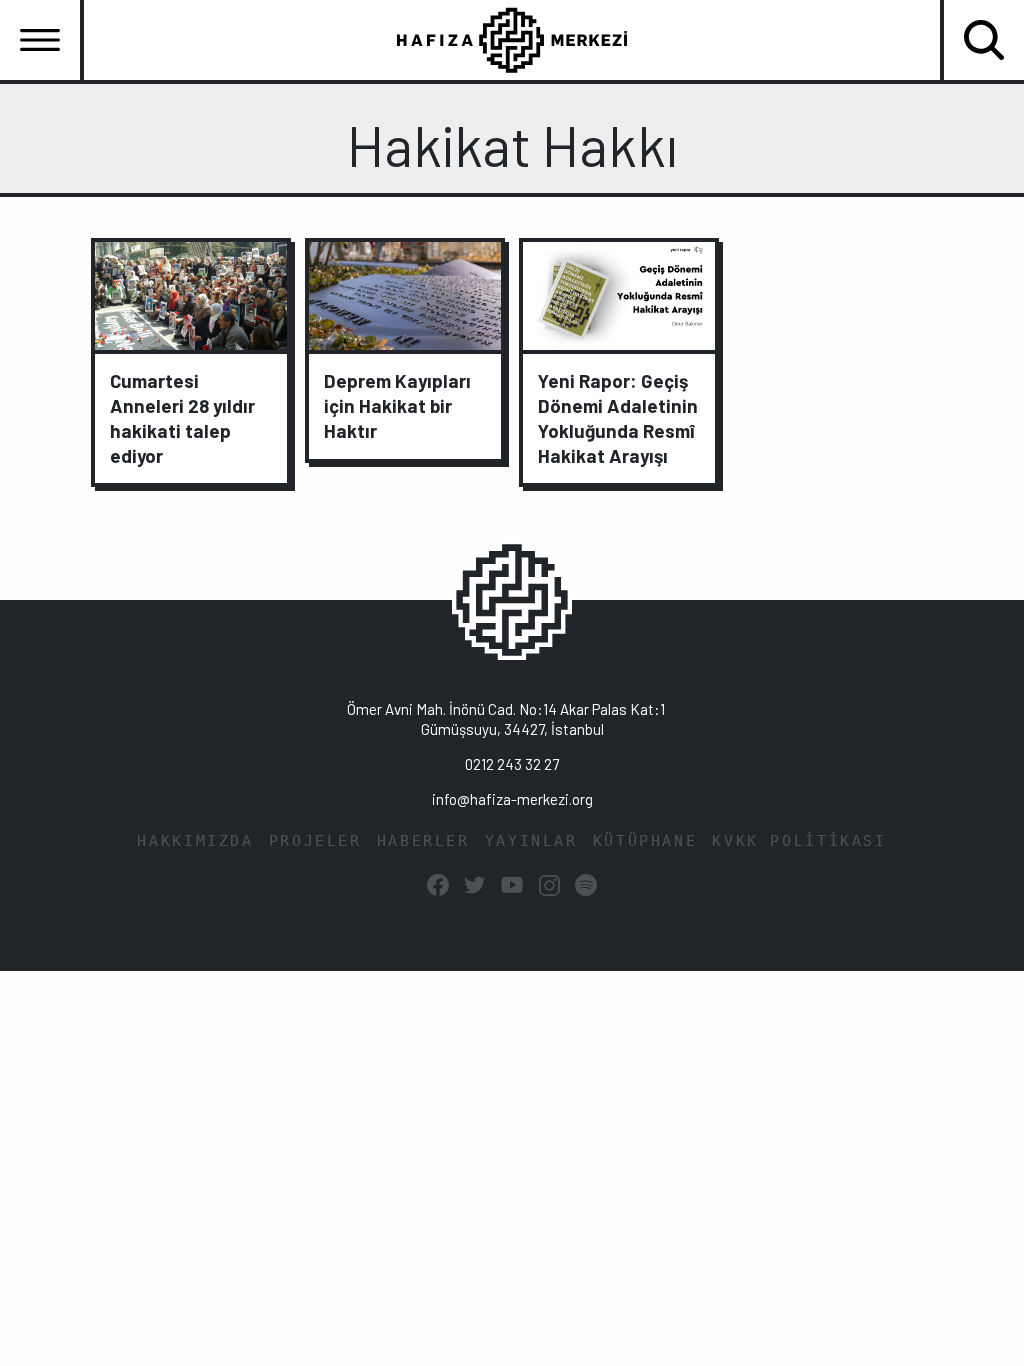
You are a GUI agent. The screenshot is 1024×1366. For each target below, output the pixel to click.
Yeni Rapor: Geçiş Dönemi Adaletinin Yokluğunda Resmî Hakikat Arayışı (618, 418)
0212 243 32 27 (512, 764)
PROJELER (315, 841)
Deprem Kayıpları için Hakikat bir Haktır (397, 405)
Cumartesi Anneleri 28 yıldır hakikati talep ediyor (182, 418)
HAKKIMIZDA (195, 841)
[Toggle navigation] (40, 40)
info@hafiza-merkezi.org (512, 799)
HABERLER (423, 841)
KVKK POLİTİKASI (799, 841)
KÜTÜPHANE (645, 841)
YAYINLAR (531, 841)
